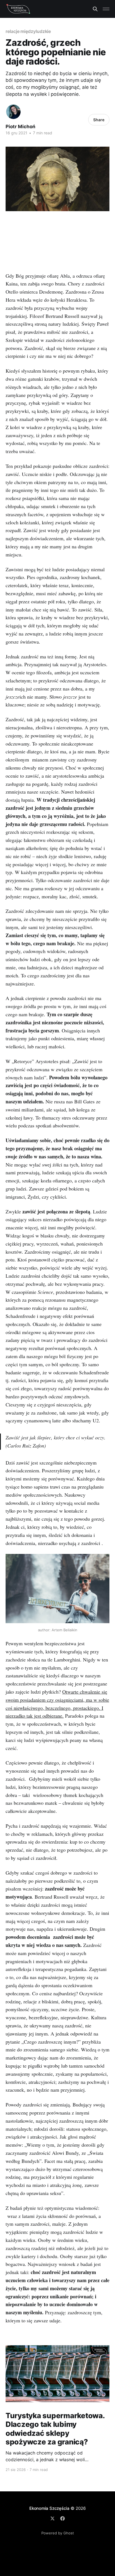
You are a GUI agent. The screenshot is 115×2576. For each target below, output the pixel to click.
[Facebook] (63, 2518)
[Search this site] (95, 9)
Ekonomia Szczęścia (49, 2508)
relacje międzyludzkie (28, 31)
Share (99, 120)
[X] (52, 2518)
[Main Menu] (106, 9)
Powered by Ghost (58, 2533)
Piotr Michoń (21, 127)
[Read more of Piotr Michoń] (13, 112)
